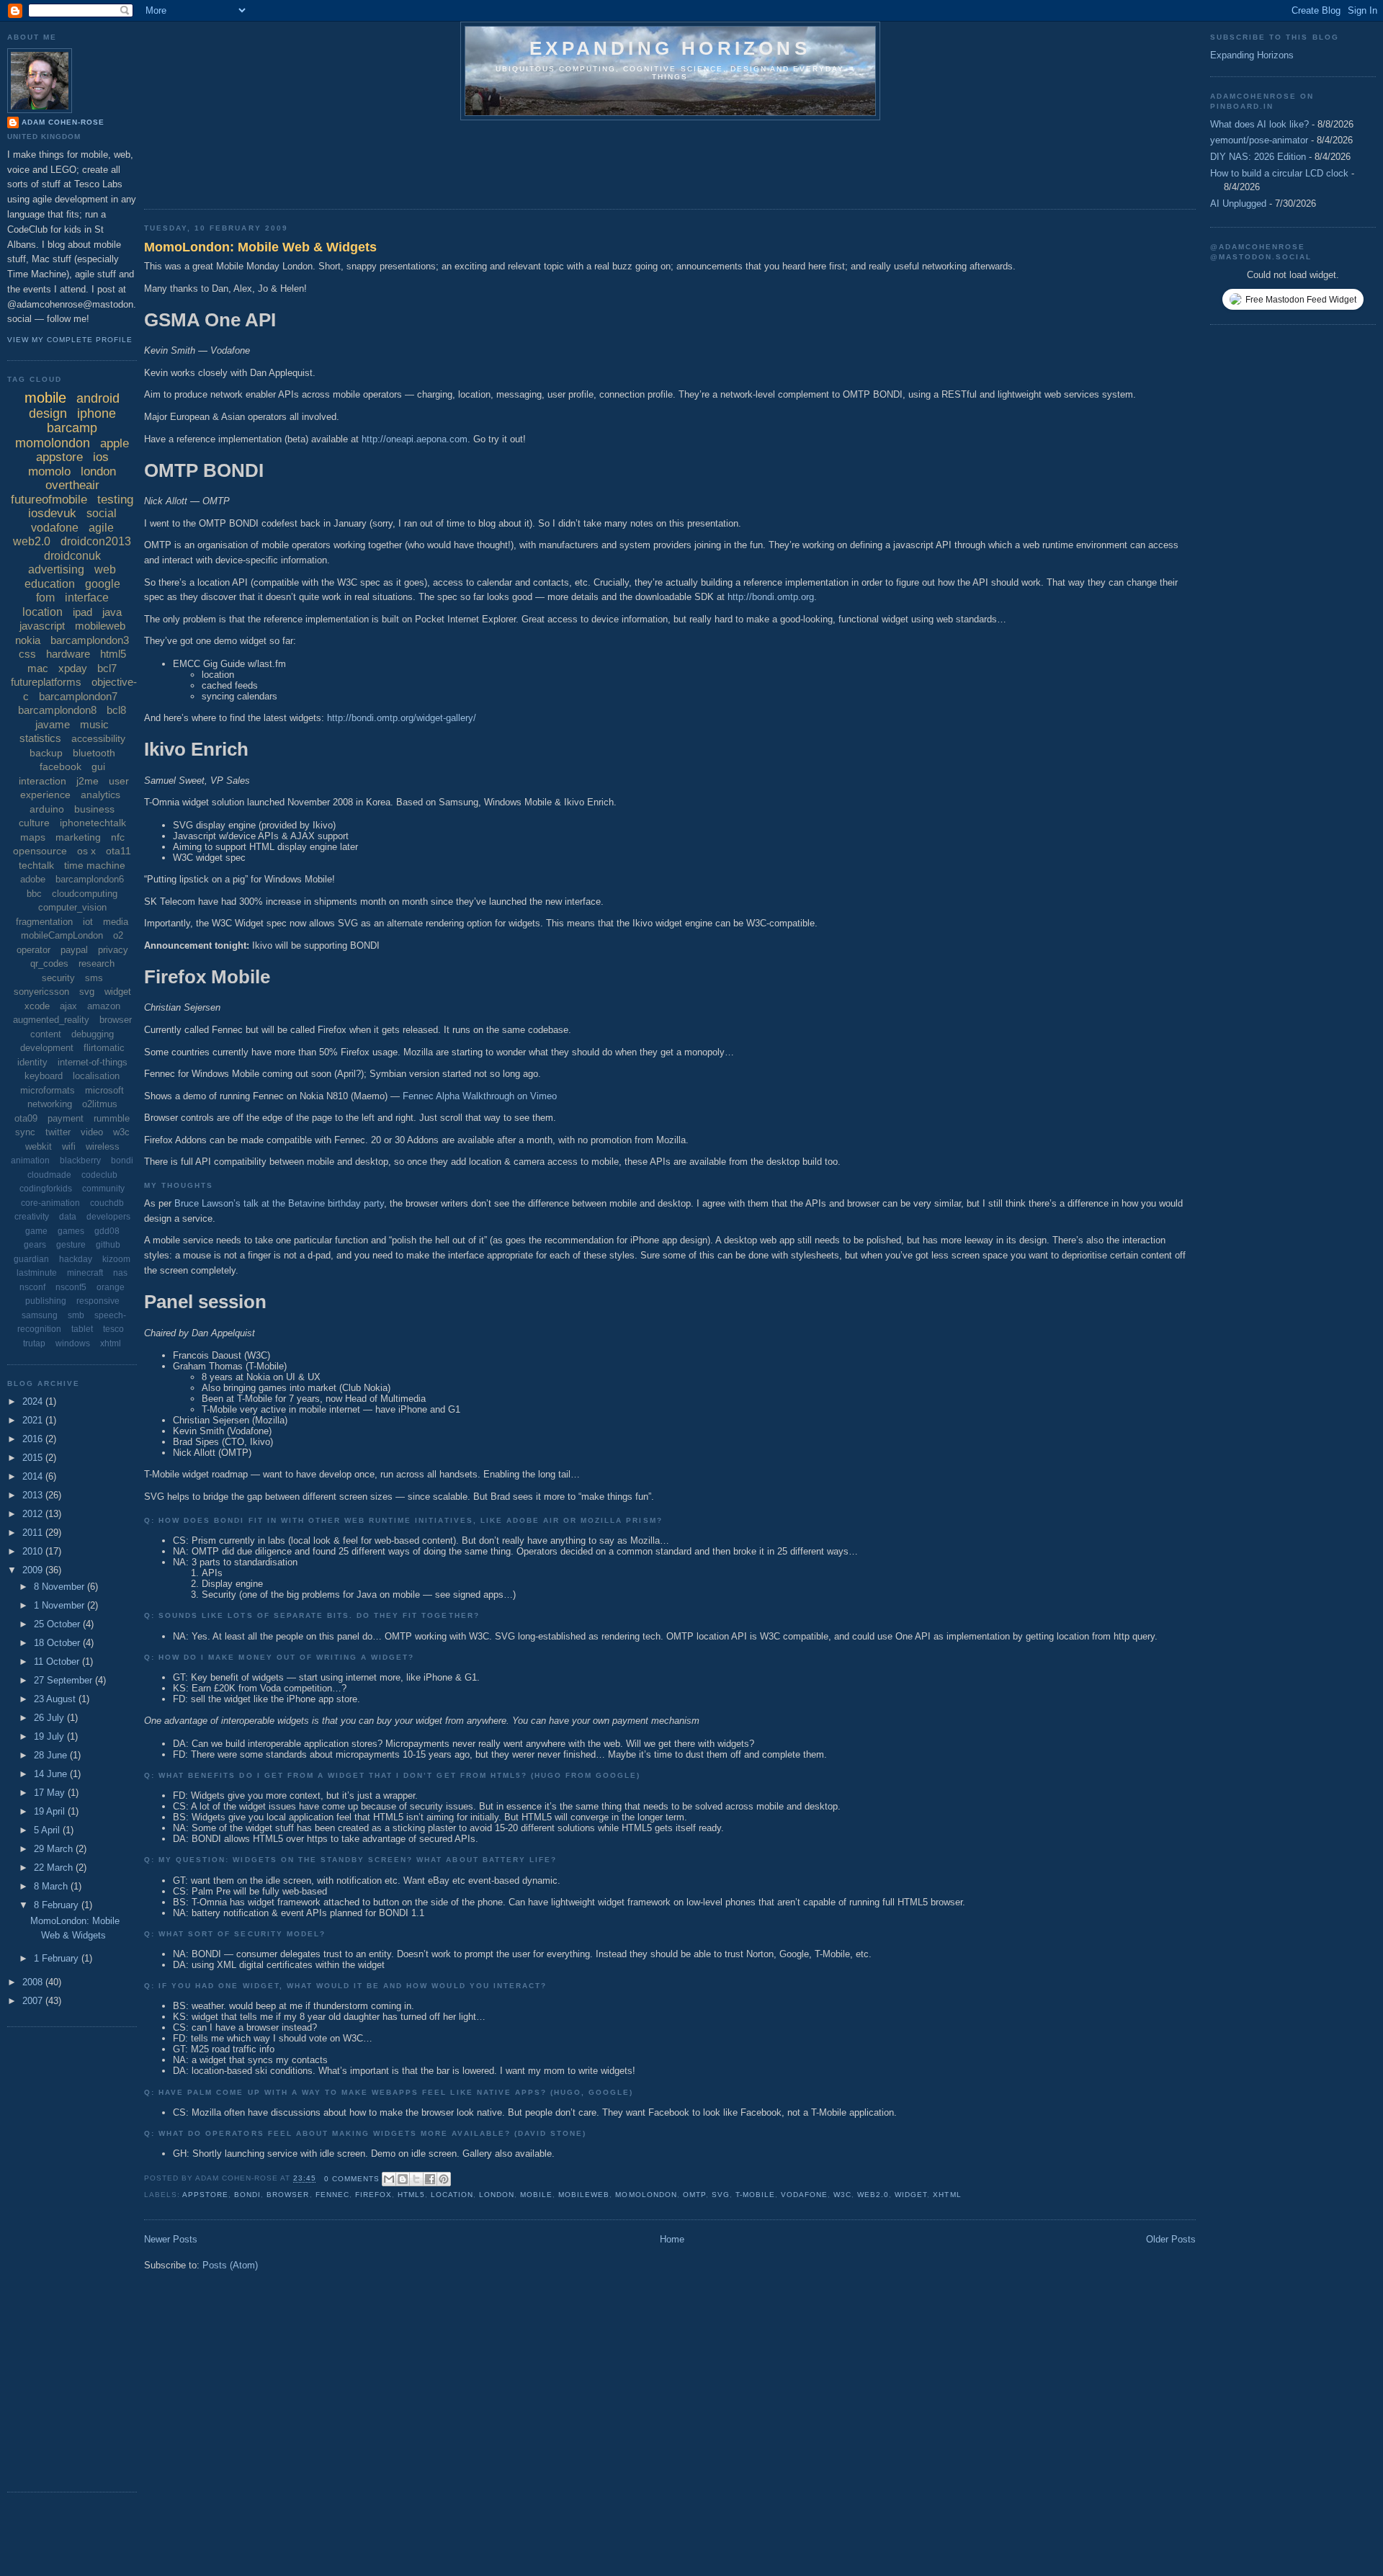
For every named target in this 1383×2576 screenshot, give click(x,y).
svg (721, 2195)
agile (101, 528)
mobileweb (584, 2195)
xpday (73, 668)
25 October (58, 1624)
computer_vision (72, 907)
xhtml (947, 2195)
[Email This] (389, 2179)
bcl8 (116, 710)
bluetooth (94, 753)
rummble (112, 1118)
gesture (71, 1245)
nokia (28, 640)
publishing (46, 1301)
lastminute (37, 1273)
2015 (34, 1458)
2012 (34, 1514)
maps (33, 837)
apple (115, 443)
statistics (40, 738)
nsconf (32, 1287)
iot (88, 922)
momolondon (646, 2195)
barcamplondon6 (90, 879)
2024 (34, 1401)
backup (46, 753)
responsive (98, 1301)
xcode (37, 1006)
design (48, 413)
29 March (55, 1849)
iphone (97, 413)
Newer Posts (171, 2239)
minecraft (85, 1273)
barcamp (72, 428)
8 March (52, 1886)
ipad (82, 612)
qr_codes (49, 963)
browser (288, 2195)
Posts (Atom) (230, 2265)
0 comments (352, 2179)
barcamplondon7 (78, 696)
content (46, 1034)
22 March (55, 1868)
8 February (58, 1905)
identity (32, 1062)
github (108, 1245)
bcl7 (107, 668)
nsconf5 (71, 1287)
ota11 (118, 851)
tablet (82, 1329)
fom (45, 598)
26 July (50, 1718)
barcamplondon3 (90, 640)
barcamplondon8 (57, 710)
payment (66, 1118)
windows (73, 1343)
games (71, 1231)
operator (33, 950)
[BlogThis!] (403, 2179)
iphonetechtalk (93, 823)
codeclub (99, 1175)
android (98, 398)
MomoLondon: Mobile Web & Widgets (260, 247)
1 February (58, 1958)
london (497, 2195)
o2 (118, 935)
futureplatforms (46, 682)
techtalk (36, 865)
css (27, 654)
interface (87, 598)
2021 (34, 1420)
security (58, 978)
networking (50, 1104)
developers (108, 1217)
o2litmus (100, 1104)
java (112, 612)
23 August (56, 1699)
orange (111, 1287)
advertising (56, 569)
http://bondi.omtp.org (771, 597)
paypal (74, 950)
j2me (88, 781)
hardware (68, 654)
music (94, 724)
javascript (42, 626)
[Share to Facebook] (430, 2179)
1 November (61, 1605)
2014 (34, 1476)
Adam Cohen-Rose (63, 122)
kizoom (116, 1259)
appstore (205, 2195)
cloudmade (49, 1175)
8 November (61, 1587)
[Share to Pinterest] (444, 2179)
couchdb (107, 1203)
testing (115, 500)
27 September (64, 1680)
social (102, 513)
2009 (34, 1570)
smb (76, 1315)
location (452, 2195)
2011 (34, 1533)
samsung (40, 1315)
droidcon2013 (96, 541)
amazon (104, 1006)
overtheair (72, 485)
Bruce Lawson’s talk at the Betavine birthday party (279, 1203)
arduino (47, 809)
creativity (32, 1217)
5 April (48, 1830)
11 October (58, 1662)
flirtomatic (104, 1048)
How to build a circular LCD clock (1279, 173)
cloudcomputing (85, 894)
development (47, 1048)
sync (25, 1132)
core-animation (50, 1203)
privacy (113, 950)
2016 (34, 1439)
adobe (33, 879)
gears (35, 1245)
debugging (93, 1034)
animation (30, 1160)
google (103, 584)
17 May (51, 1793)
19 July (50, 1736)
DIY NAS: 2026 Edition (1258, 157)
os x (86, 851)
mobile (536, 2195)
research (97, 963)
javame (53, 724)
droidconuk (72, 556)
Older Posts (1171, 2239)
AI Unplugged (1238, 204)
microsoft (104, 1090)
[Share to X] (416, 2179)
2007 (34, 2001)
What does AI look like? (1259, 124)
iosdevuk (52, 513)
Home (672, 2239)
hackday (76, 1259)
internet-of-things (93, 1062)
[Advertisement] (406, 160)
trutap (34, 1343)
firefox (373, 2195)
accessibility (98, 738)
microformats (48, 1090)
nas (120, 1273)
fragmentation (44, 922)
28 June (52, 1755)
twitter (58, 1132)
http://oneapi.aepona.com (415, 439)
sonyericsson (41, 992)
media (116, 922)
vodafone (804, 2195)
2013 (34, 1495)
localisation (96, 1076)
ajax (68, 1006)
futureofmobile (49, 500)
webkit (39, 1146)
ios (101, 457)
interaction (42, 781)
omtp (694, 2195)
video (92, 1132)
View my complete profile (70, 340)
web (105, 569)
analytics (100, 795)
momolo (49, 471)
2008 (34, 1982)
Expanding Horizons (1252, 55)
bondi (247, 2195)
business (94, 809)
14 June (52, 1774)
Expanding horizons (670, 48)
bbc (34, 894)
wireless (103, 1146)
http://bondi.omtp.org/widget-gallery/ (402, 718)
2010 (34, 1551)
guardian (31, 1259)
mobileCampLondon (62, 935)
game (36, 1231)
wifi (69, 1146)
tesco (113, 1329)
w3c (842, 2195)
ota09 (26, 1118)
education (50, 584)
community (103, 1189)
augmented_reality (51, 1020)
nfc (118, 837)
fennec (332, 2195)
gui (98, 766)
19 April (51, 1811)
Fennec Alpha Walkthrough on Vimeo (480, 1096)
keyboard (44, 1076)
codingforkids (46, 1189)
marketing (78, 837)
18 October (58, 1643)
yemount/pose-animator (1259, 140)
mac (38, 668)
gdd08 (107, 1231)
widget (911, 2195)
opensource (40, 851)
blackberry (80, 1160)
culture (34, 823)
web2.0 (873, 2195)
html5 (411, 2195)
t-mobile (755, 2195)
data (68, 1217)
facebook (61, 766)
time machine (95, 865)
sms (94, 978)
